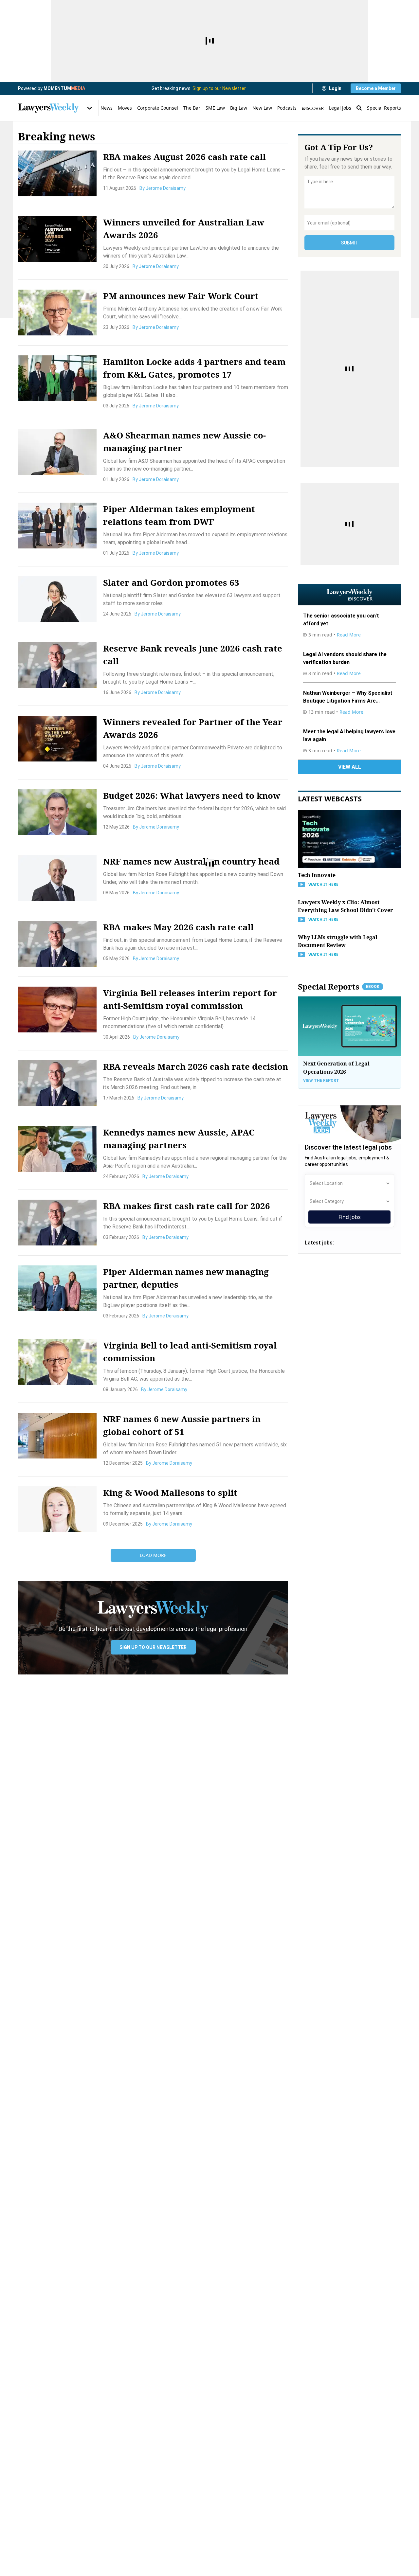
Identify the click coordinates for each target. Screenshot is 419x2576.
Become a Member (376, 88)
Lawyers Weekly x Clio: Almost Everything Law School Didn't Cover (345, 906)
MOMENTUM (64, 88)
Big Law (239, 108)
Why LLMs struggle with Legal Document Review (338, 941)
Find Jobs (350, 1217)
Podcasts (287, 108)
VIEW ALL (350, 767)
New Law (262, 108)
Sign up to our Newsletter (219, 88)
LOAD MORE (153, 1555)
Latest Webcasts (330, 798)
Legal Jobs (340, 108)
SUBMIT (350, 243)
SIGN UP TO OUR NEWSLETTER (153, 1647)
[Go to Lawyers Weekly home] (48, 108)
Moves (125, 108)
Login (335, 88)
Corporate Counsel (158, 108)
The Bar (192, 108)
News (107, 108)
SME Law (215, 108)
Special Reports (384, 108)
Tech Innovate (317, 875)
